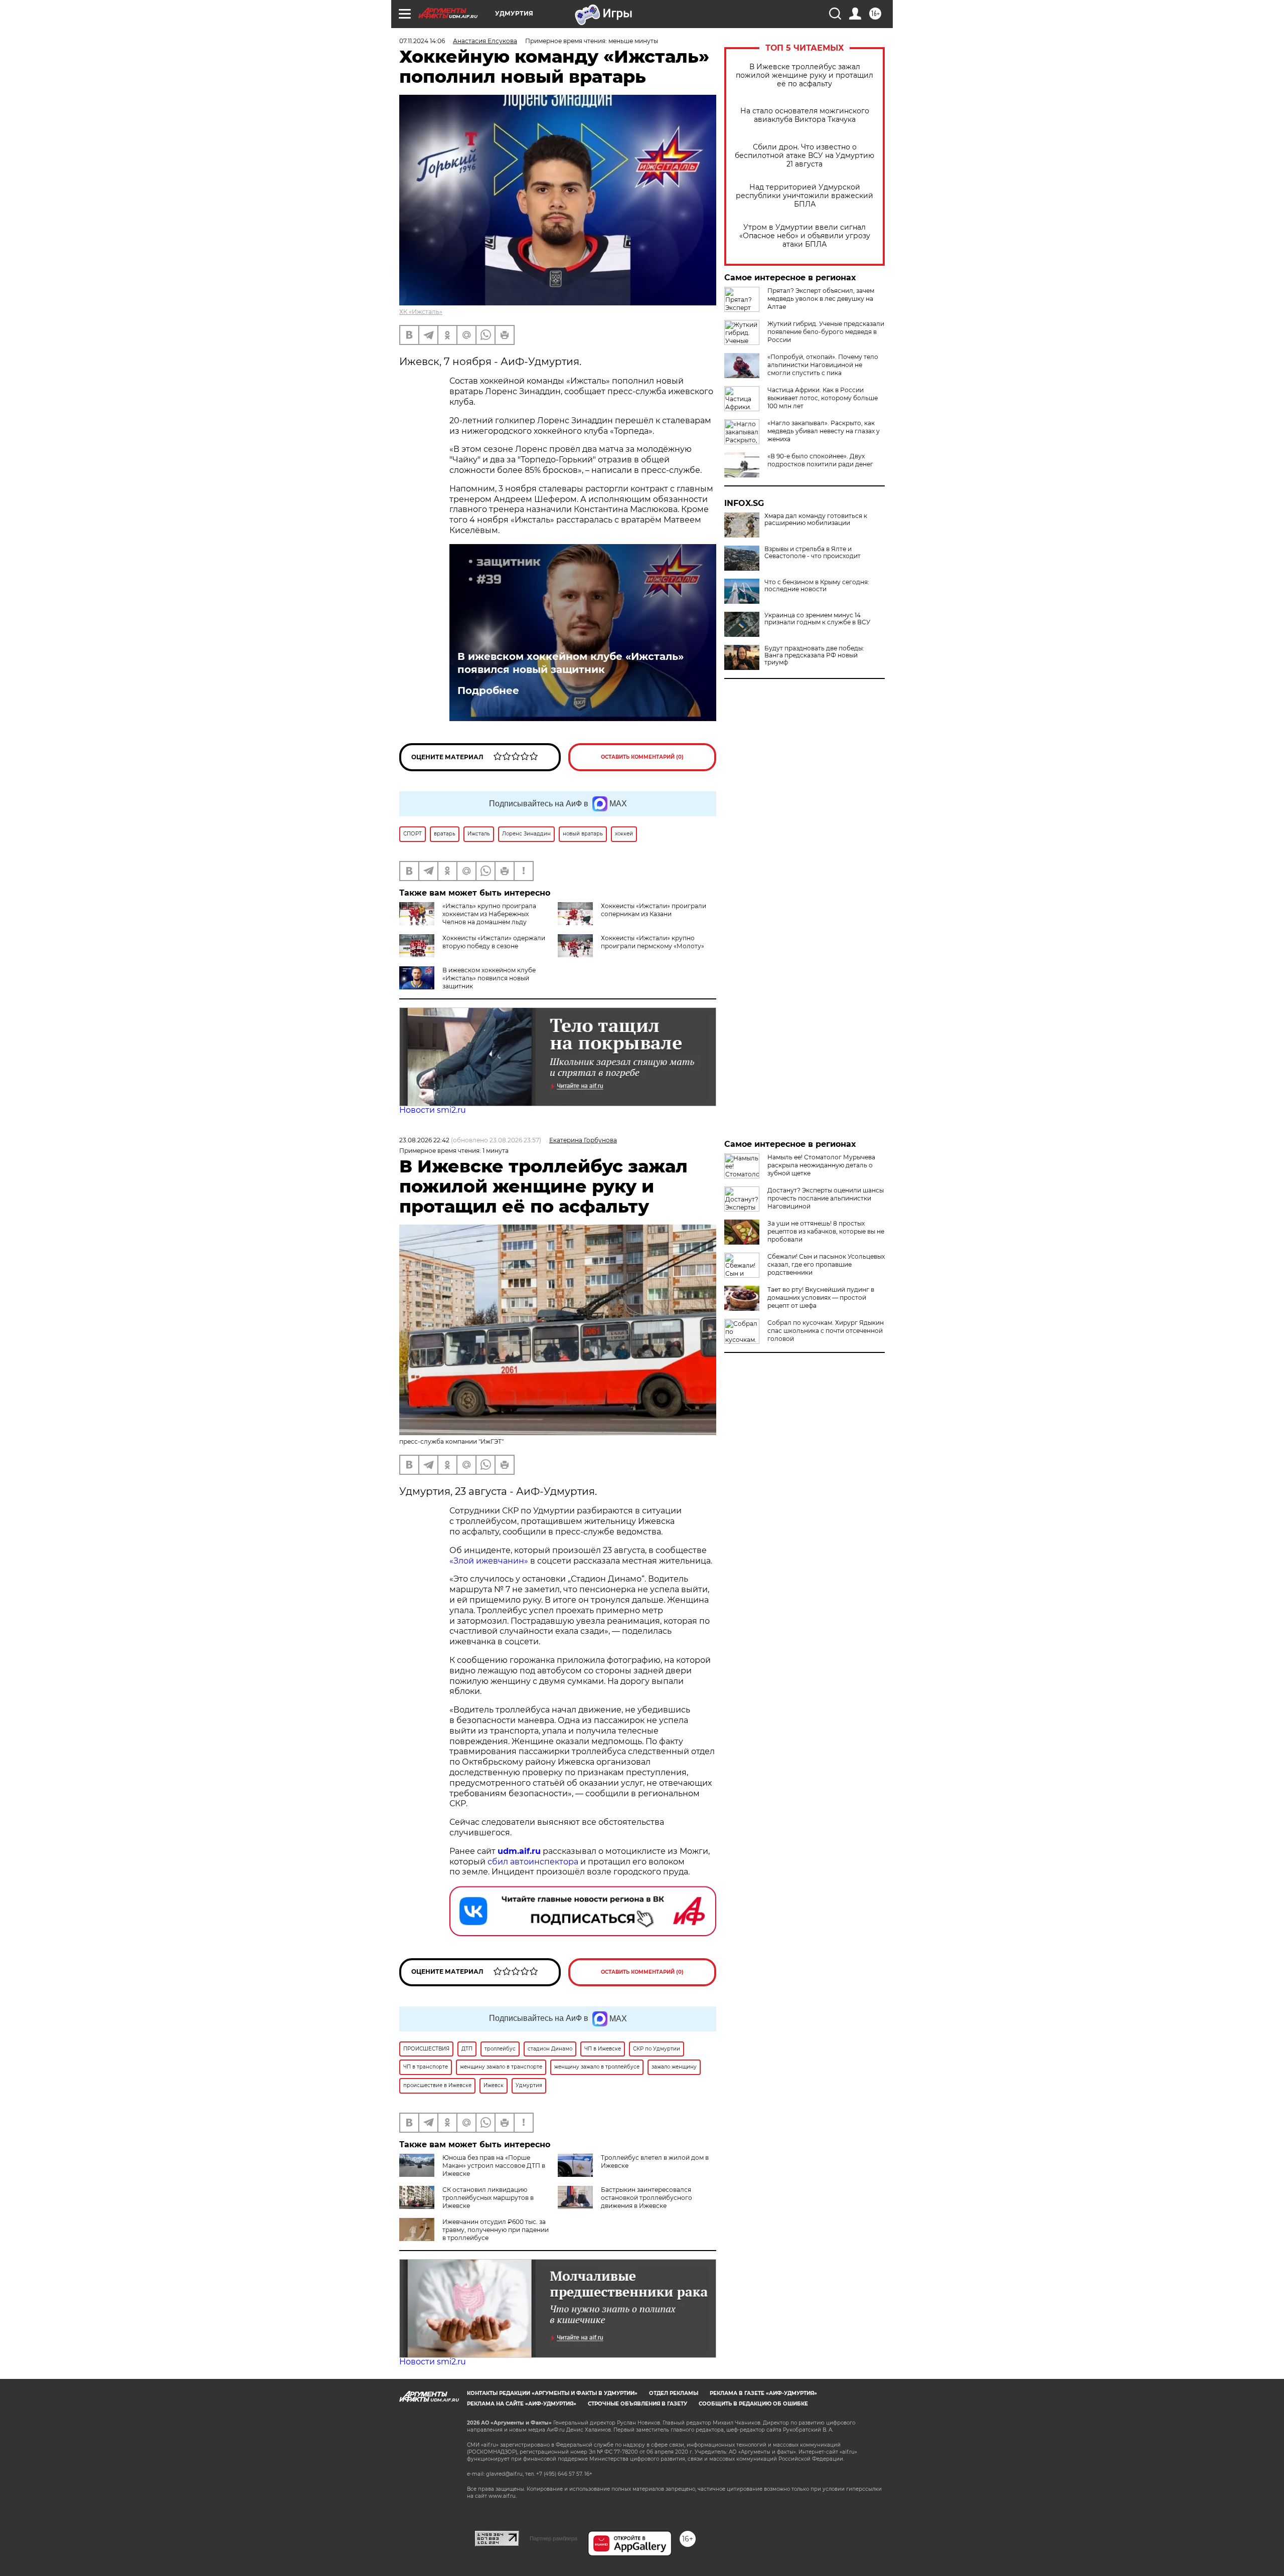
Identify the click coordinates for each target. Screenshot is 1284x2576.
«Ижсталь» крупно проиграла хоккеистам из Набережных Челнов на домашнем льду (489, 914)
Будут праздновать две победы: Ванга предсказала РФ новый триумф (814, 655)
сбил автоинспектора (533, 1862)
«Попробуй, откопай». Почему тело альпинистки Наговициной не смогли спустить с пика (823, 365)
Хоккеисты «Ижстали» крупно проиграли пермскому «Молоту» (653, 942)
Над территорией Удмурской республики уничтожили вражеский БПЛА (805, 196)
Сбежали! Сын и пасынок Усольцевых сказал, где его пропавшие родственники (826, 1264)
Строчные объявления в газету (637, 2404)
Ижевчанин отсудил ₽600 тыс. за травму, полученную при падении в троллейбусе (496, 2230)
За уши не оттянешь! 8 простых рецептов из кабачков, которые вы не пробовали (826, 1231)
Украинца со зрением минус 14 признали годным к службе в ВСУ (817, 619)
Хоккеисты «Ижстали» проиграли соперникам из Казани (654, 910)
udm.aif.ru (519, 1851)
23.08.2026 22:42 (424, 1140)
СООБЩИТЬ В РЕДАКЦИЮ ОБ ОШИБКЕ (753, 2404)
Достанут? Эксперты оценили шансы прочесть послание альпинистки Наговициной (826, 1198)
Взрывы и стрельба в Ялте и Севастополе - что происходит (813, 553)
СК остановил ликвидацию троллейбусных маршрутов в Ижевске (488, 2198)
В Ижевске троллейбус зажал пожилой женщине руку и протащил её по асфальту (805, 75)
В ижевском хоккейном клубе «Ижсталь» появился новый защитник (571, 663)
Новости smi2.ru (433, 1110)
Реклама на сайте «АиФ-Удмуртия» (522, 2404)
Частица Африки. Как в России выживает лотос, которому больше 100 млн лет (823, 398)
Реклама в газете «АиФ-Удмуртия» (763, 2393)
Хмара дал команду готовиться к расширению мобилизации (816, 520)
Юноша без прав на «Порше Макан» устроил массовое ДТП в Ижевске (494, 2166)
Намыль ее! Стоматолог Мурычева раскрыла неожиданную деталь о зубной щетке (821, 1165)
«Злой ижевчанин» (489, 1561)
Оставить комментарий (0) (642, 757)
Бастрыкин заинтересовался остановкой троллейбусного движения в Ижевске (647, 2198)
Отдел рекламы (674, 2393)
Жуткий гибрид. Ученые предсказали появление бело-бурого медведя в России (826, 332)
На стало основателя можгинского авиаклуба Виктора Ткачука (805, 115)
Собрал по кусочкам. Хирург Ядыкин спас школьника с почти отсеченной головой (826, 1331)
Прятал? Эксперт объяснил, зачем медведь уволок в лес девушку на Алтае (821, 299)
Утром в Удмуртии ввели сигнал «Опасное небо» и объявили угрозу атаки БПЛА (805, 236)
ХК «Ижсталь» (421, 312)
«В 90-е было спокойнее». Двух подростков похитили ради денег (820, 460)
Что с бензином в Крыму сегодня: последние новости (817, 586)
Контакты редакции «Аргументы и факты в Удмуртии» (552, 2393)
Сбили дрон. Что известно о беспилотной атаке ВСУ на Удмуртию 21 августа (805, 156)
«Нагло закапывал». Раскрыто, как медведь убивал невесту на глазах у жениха (824, 431)
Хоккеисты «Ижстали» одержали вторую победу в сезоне (494, 942)
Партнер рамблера (553, 2538)
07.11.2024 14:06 (422, 41)
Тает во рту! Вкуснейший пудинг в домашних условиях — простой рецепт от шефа (821, 1298)
